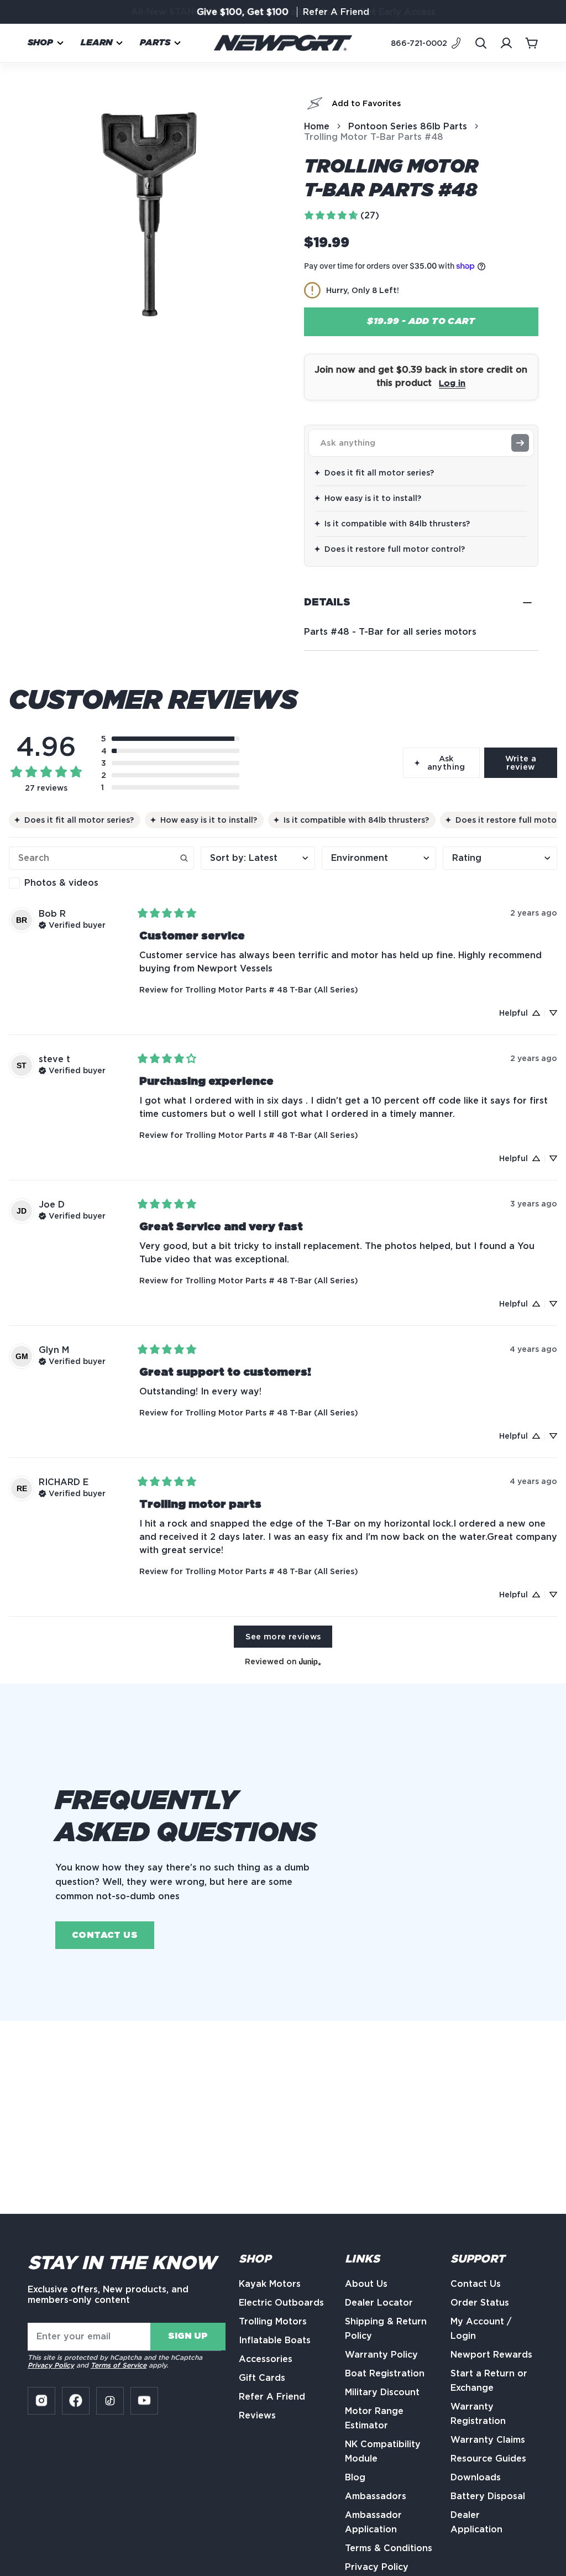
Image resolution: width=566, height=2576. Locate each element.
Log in (452, 383)
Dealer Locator (379, 2303)
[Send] (520, 443)
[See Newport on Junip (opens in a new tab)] (310, 1661)
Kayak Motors (270, 2284)
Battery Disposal (488, 2496)
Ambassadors (376, 2496)
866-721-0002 (419, 43)
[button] (46, 43)
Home (317, 126)
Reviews (257, 2415)
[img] (72, 924)
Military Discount (382, 2392)
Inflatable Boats (275, 2340)
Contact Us (476, 2284)
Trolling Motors (273, 2321)
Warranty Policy (381, 2355)
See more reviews (283, 1636)
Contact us (105, 1935)
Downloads (476, 2477)
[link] (341, 215)
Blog (355, 2477)
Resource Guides (488, 2459)
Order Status (480, 2303)
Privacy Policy (51, 2365)
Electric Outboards (281, 2303)
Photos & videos (61, 883)
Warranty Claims (488, 2440)
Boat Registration (385, 2373)
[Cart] (532, 43)
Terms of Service (119, 2365)
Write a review (521, 762)
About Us (366, 2284)
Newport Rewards (491, 2355)
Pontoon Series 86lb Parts (408, 126)
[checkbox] (101, 883)
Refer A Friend (336, 12)
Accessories (266, 2359)
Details (327, 603)
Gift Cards (262, 2378)
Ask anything (446, 762)
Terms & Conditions (389, 2548)
